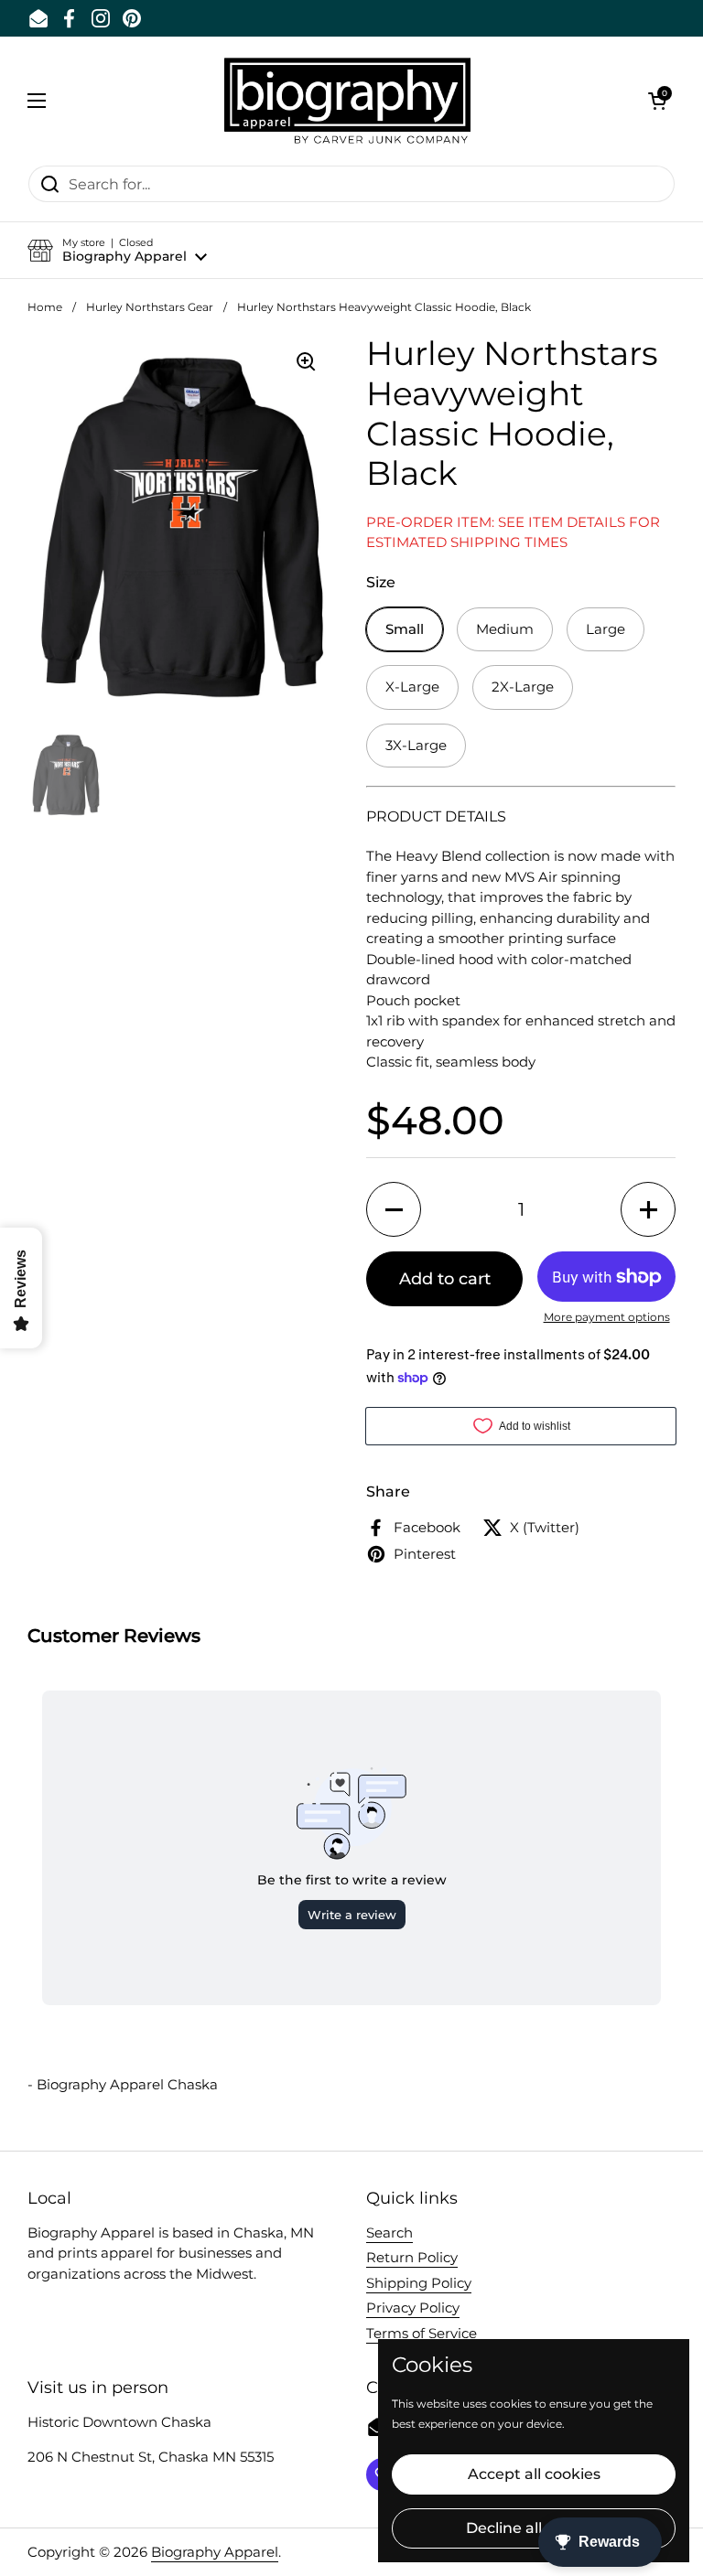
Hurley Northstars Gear (150, 307)
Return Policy (412, 2257)
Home (45, 307)
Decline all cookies (534, 2528)
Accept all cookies (534, 2474)
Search (389, 2233)
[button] (657, 101)
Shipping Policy (419, 2283)
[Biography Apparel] (347, 101)
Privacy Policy (413, 2308)
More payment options (607, 1317)
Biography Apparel (215, 2552)
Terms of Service (422, 2333)
